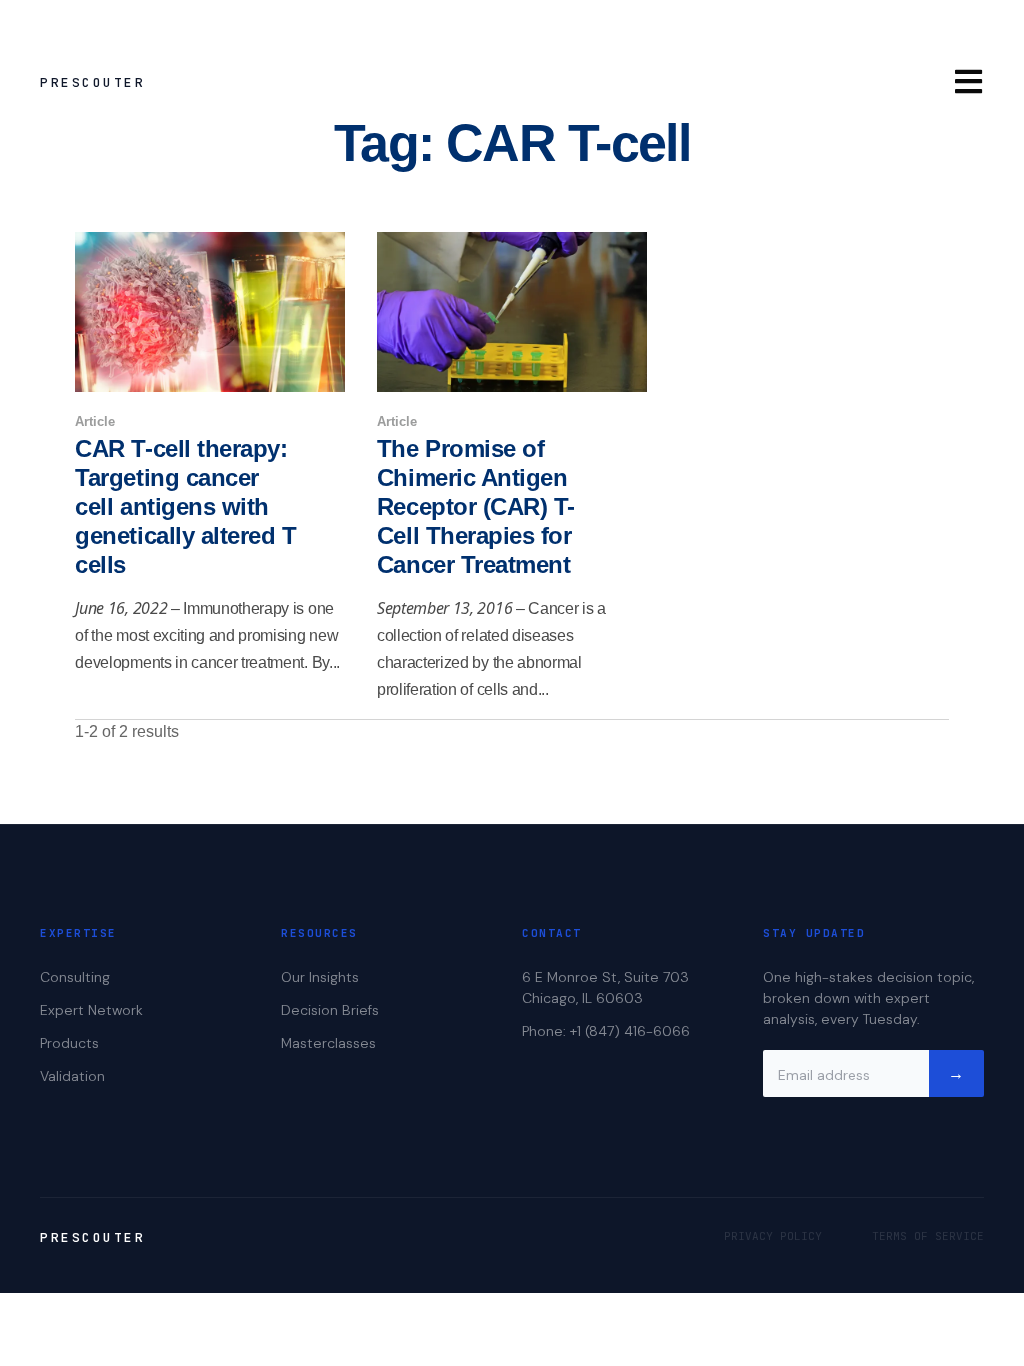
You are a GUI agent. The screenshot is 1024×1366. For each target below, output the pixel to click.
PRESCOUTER (92, 82)
